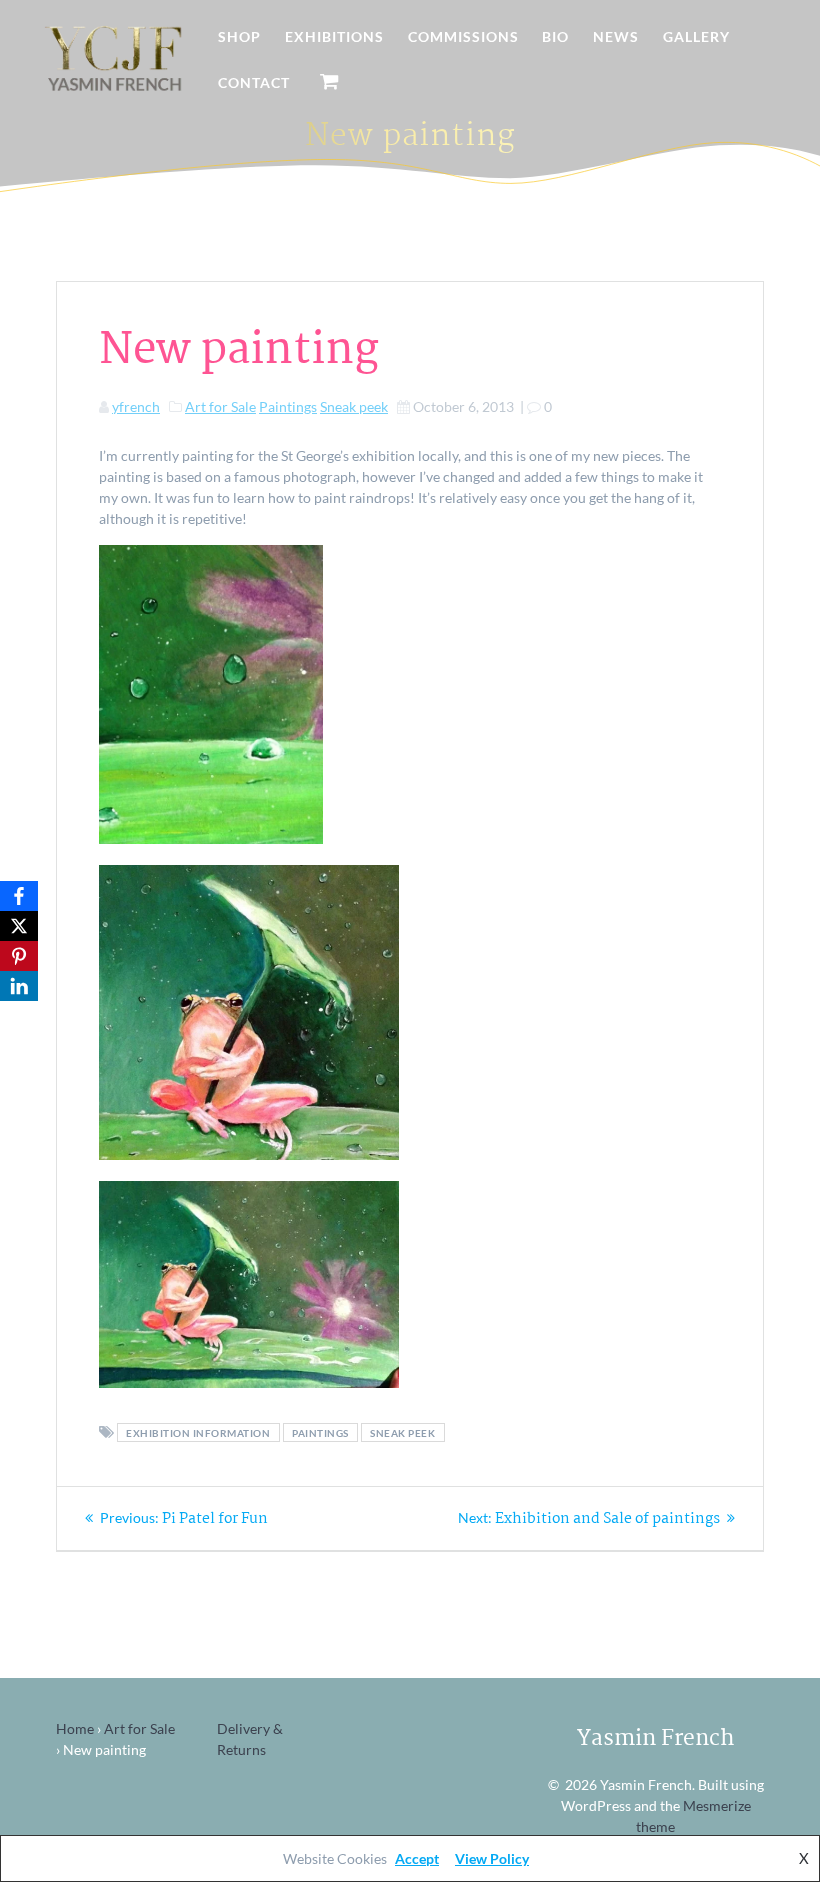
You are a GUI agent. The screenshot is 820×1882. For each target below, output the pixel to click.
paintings (320, 1433)
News (616, 36)
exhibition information (198, 1433)
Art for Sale (220, 406)
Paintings (288, 406)
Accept (417, 1858)
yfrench (136, 406)
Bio (555, 36)
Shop (239, 36)
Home (75, 1728)
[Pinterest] (19, 956)
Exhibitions (334, 36)
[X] (19, 926)
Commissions (463, 36)
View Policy (492, 1858)
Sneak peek (354, 406)
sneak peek (402, 1433)
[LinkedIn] (19, 986)
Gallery (696, 36)
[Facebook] (19, 896)
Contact (254, 82)
